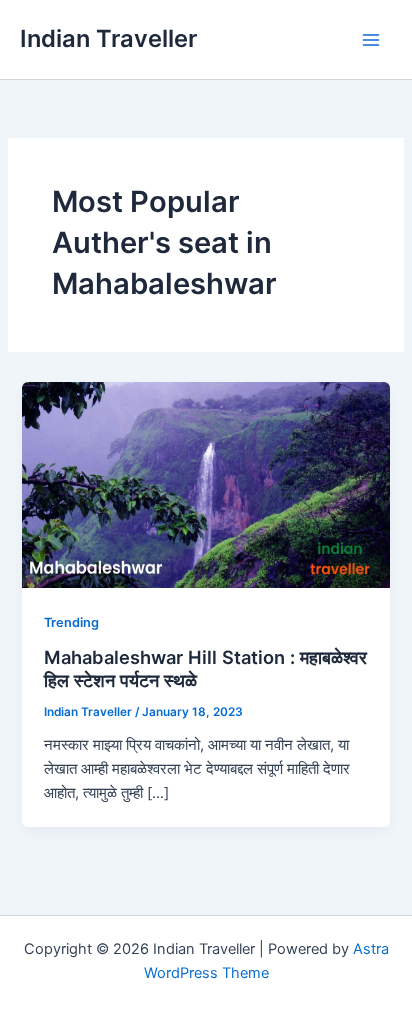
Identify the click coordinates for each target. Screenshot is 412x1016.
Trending (71, 622)
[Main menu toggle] (371, 40)
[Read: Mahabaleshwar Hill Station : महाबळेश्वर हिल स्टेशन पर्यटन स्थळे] (205, 484)
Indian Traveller (108, 38)
